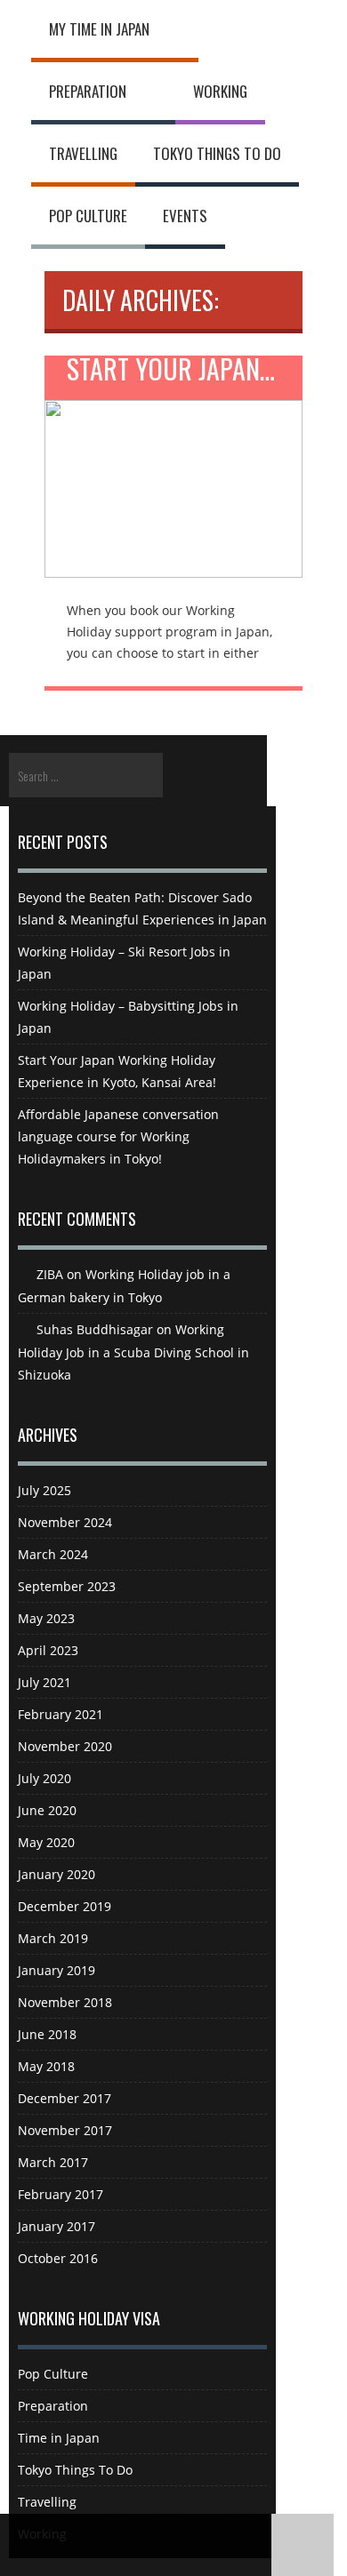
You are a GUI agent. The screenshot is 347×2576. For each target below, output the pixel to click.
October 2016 (58, 2258)
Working (220, 91)
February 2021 (61, 1714)
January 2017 (56, 2226)
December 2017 (65, 2098)
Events (185, 216)
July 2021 (44, 1682)
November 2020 (65, 1746)
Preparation (88, 91)
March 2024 (53, 1554)
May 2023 (46, 1618)
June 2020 (47, 1810)
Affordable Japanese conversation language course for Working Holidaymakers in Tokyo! (118, 1136)
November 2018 (65, 2002)
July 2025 (44, 1490)
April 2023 (48, 1650)
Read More (173, 476)
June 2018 (47, 2034)
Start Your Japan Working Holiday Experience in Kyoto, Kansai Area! (185, 372)
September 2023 (67, 1586)
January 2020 (56, 1874)
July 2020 (44, 1778)
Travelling (83, 153)
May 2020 (46, 1842)
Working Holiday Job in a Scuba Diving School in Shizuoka (133, 1352)
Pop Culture (88, 216)
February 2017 (61, 2194)
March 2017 (53, 2162)
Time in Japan (59, 2438)
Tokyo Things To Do (217, 153)
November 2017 (65, 2130)
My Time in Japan (99, 29)
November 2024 (65, 1522)
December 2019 (65, 1906)
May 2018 (46, 2066)
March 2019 (53, 1938)
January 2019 (56, 1970)
